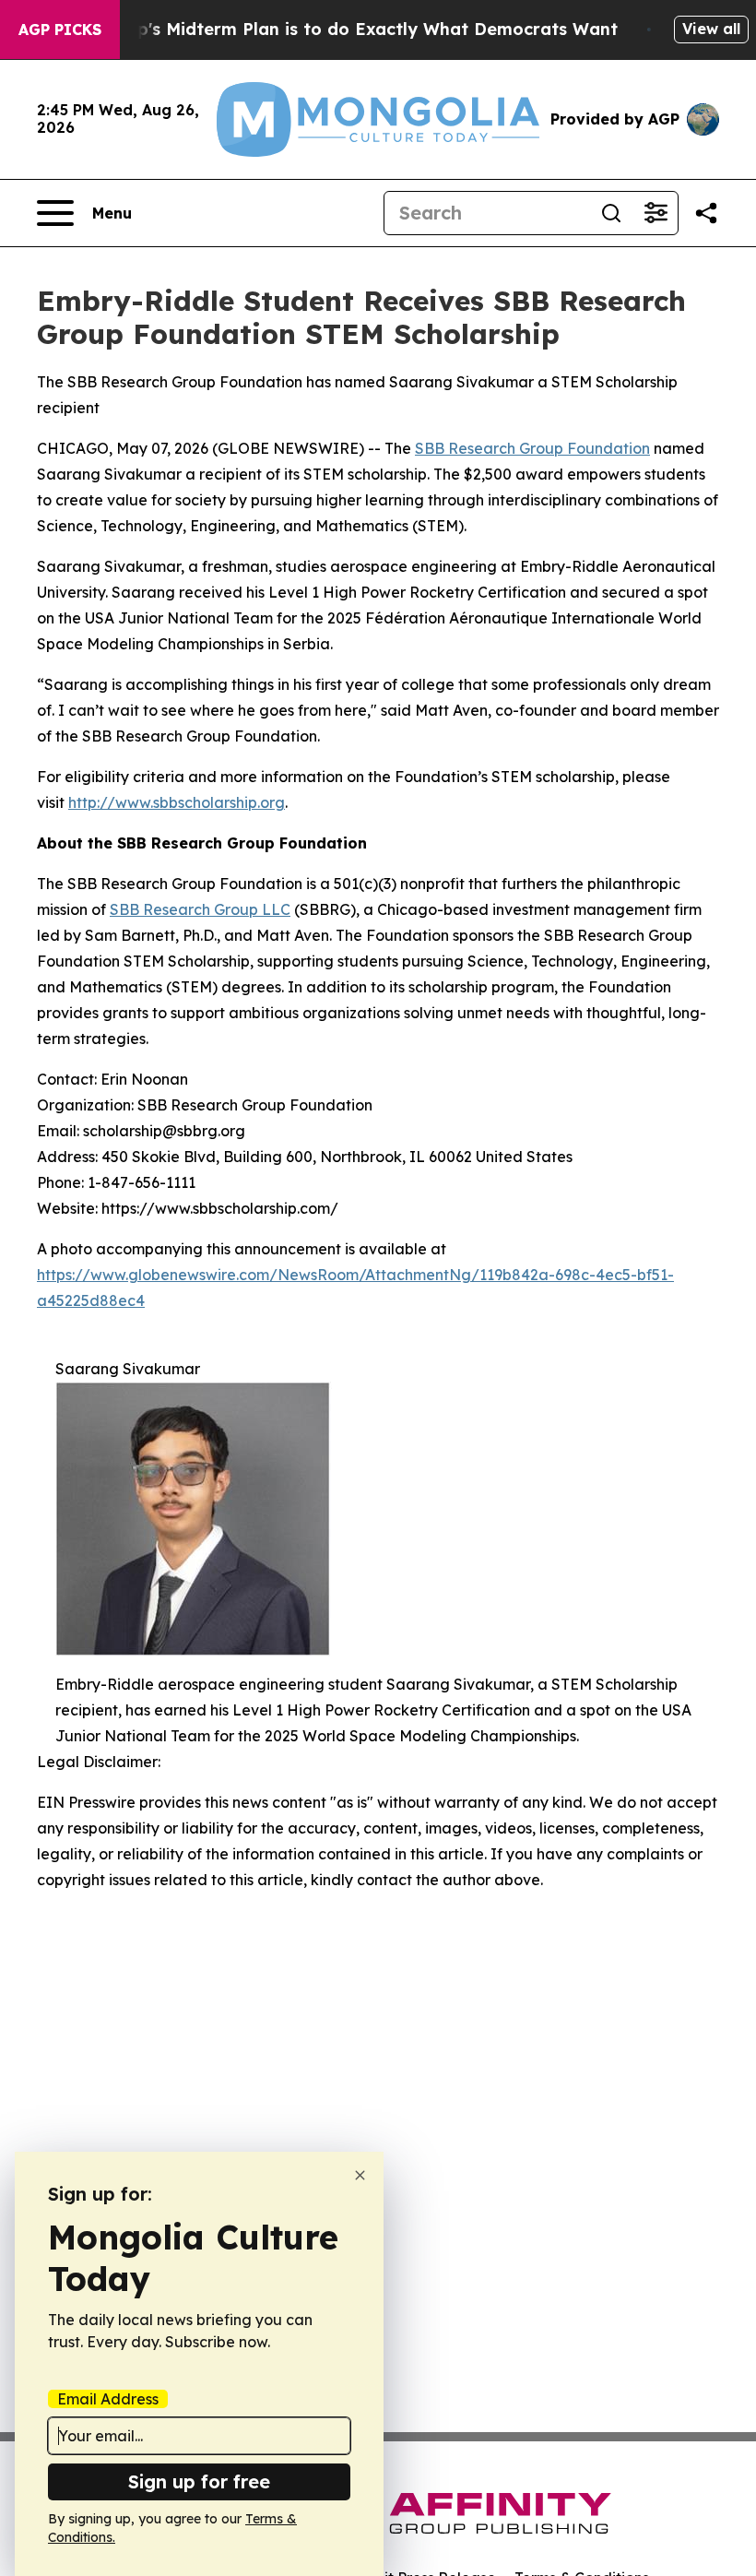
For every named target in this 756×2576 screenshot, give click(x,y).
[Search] (611, 213)
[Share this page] (706, 213)
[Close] (360, 2175)
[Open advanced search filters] (656, 213)
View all (711, 29)
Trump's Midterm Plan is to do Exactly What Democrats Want (356, 29)
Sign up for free (199, 2481)
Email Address (108, 2399)
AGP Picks (60, 30)
